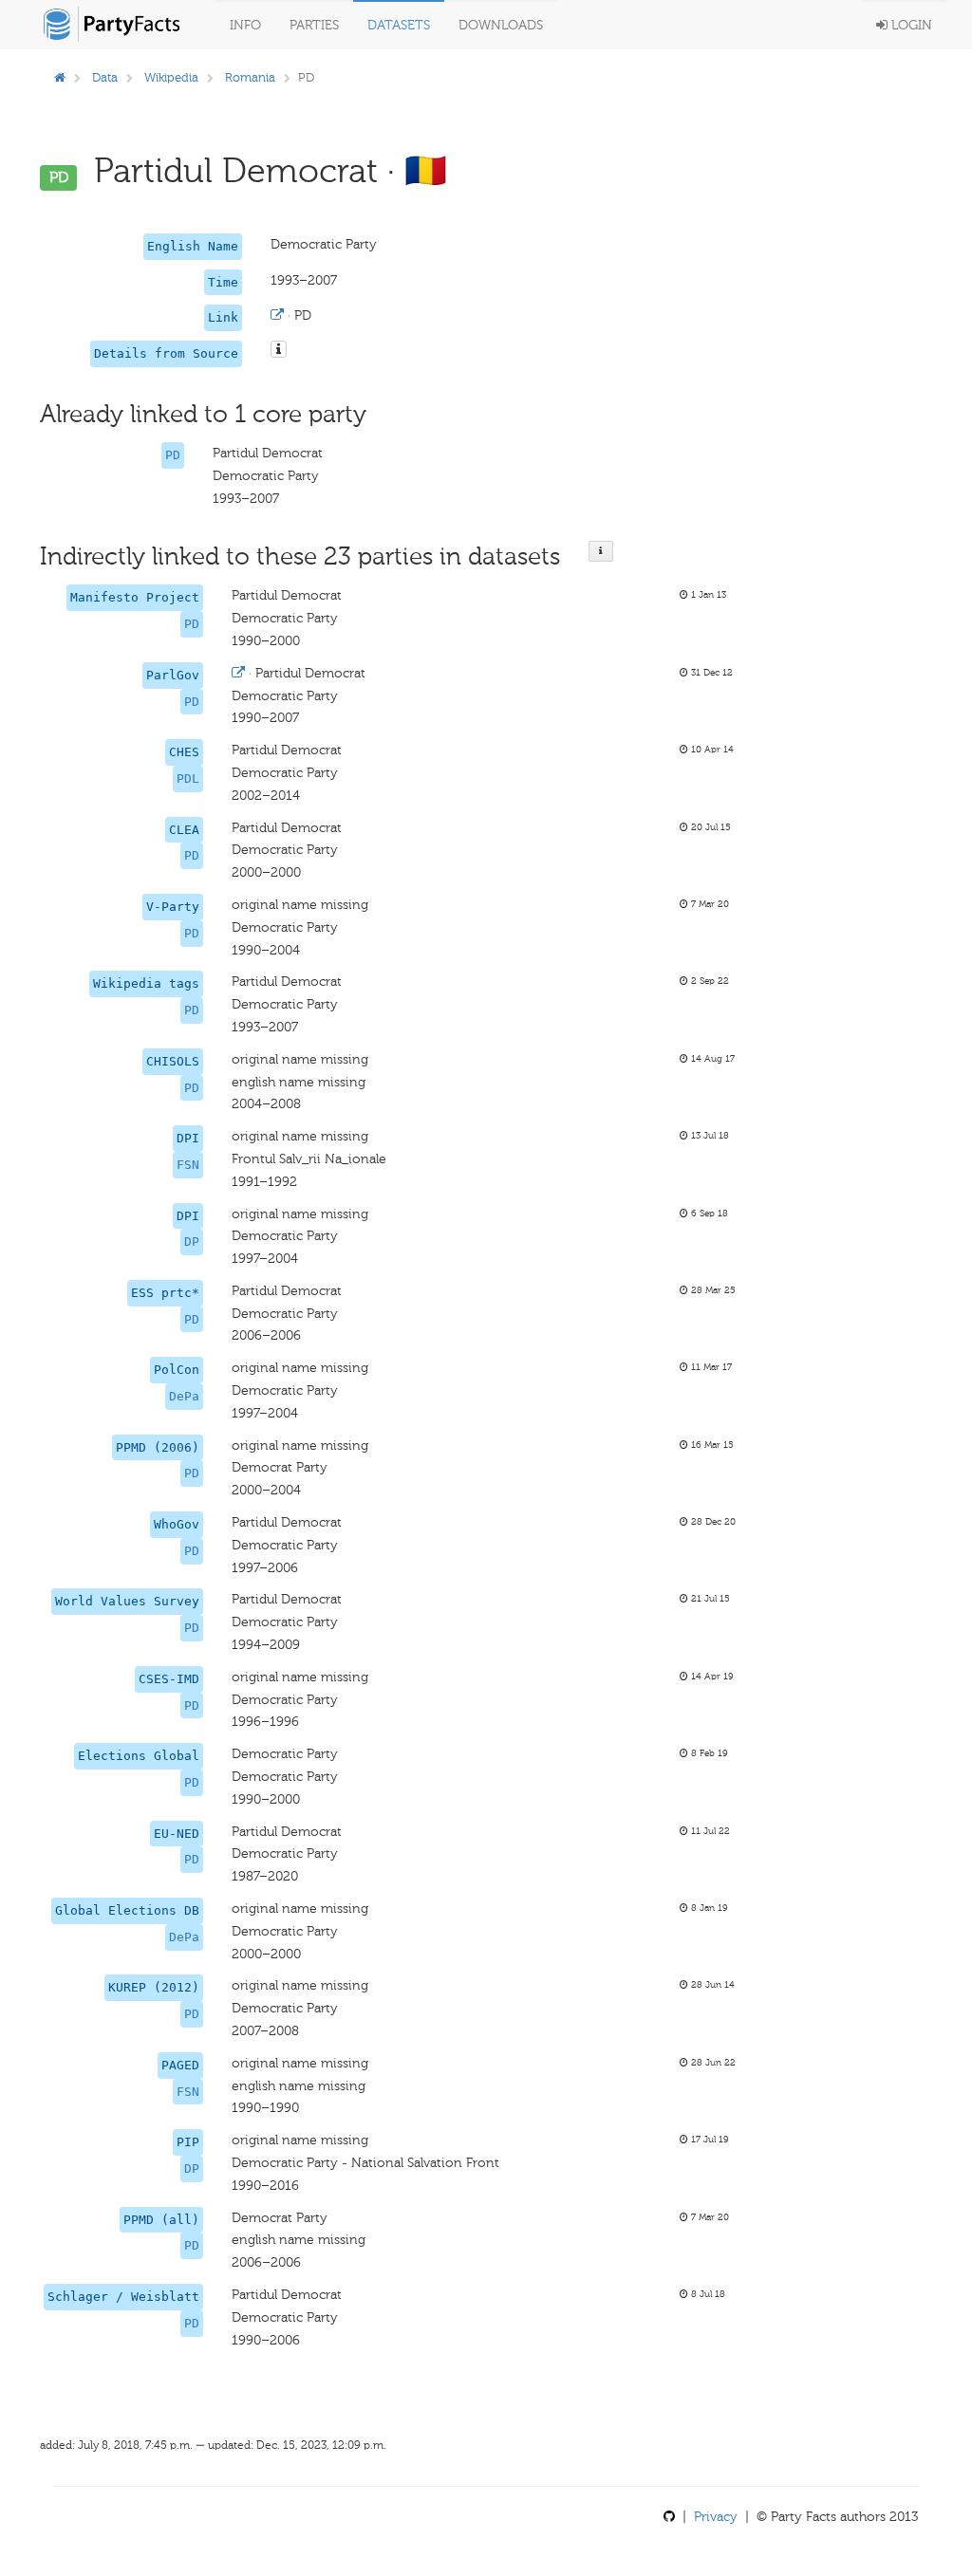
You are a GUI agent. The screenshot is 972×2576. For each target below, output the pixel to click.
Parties (314, 25)
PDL (188, 778)
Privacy (716, 2517)
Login (910, 25)
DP (192, 1242)
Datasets (399, 25)
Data (105, 77)
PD (173, 455)
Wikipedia (171, 77)
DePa (184, 1396)
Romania (250, 77)
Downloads (501, 25)
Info (245, 25)
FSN (188, 1165)
